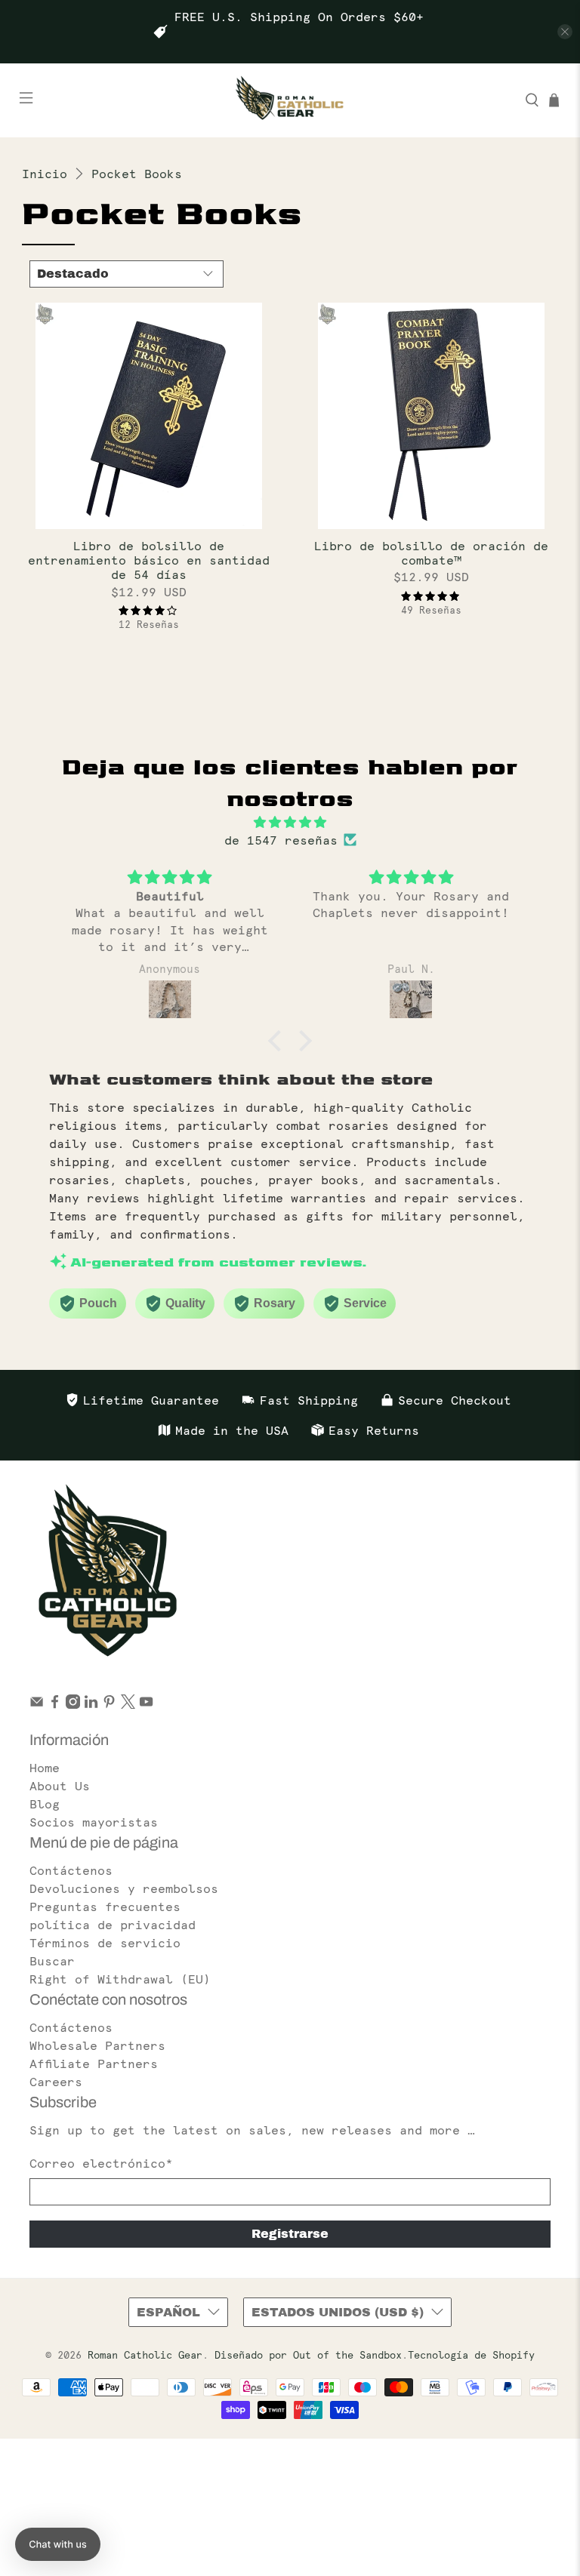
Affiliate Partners (94, 2064)
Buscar (52, 1961)
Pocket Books (137, 174)
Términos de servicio (105, 1943)
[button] (279, 1041)
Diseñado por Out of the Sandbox (308, 2355)
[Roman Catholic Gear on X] (128, 1704)
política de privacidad (113, 1925)
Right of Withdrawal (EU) (120, 1979)
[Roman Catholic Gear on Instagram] (73, 1704)
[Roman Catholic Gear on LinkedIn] (91, 1704)
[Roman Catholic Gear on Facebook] (55, 1704)
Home (45, 1768)
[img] (290, 822)
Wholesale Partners (97, 2045)
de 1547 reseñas (281, 840)
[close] (565, 32)
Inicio (45, 174)
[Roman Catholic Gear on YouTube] (146, 1704)
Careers (56, 2082)
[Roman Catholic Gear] (290, 100)
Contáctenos (71, 1870)
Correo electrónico (101, 2163)
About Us (60, 1786)
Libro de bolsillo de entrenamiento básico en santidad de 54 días (149, 560)
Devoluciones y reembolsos (124, 1888)
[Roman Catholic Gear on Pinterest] (109, 1704)
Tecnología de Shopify (471, 2355)
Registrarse (290, 2234)
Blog (45, 1804)
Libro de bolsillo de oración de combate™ (431, 553)
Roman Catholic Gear (145, 2355)
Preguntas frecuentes (105, 1907)
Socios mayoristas (94, 1822)
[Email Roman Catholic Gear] (37, 1704)
